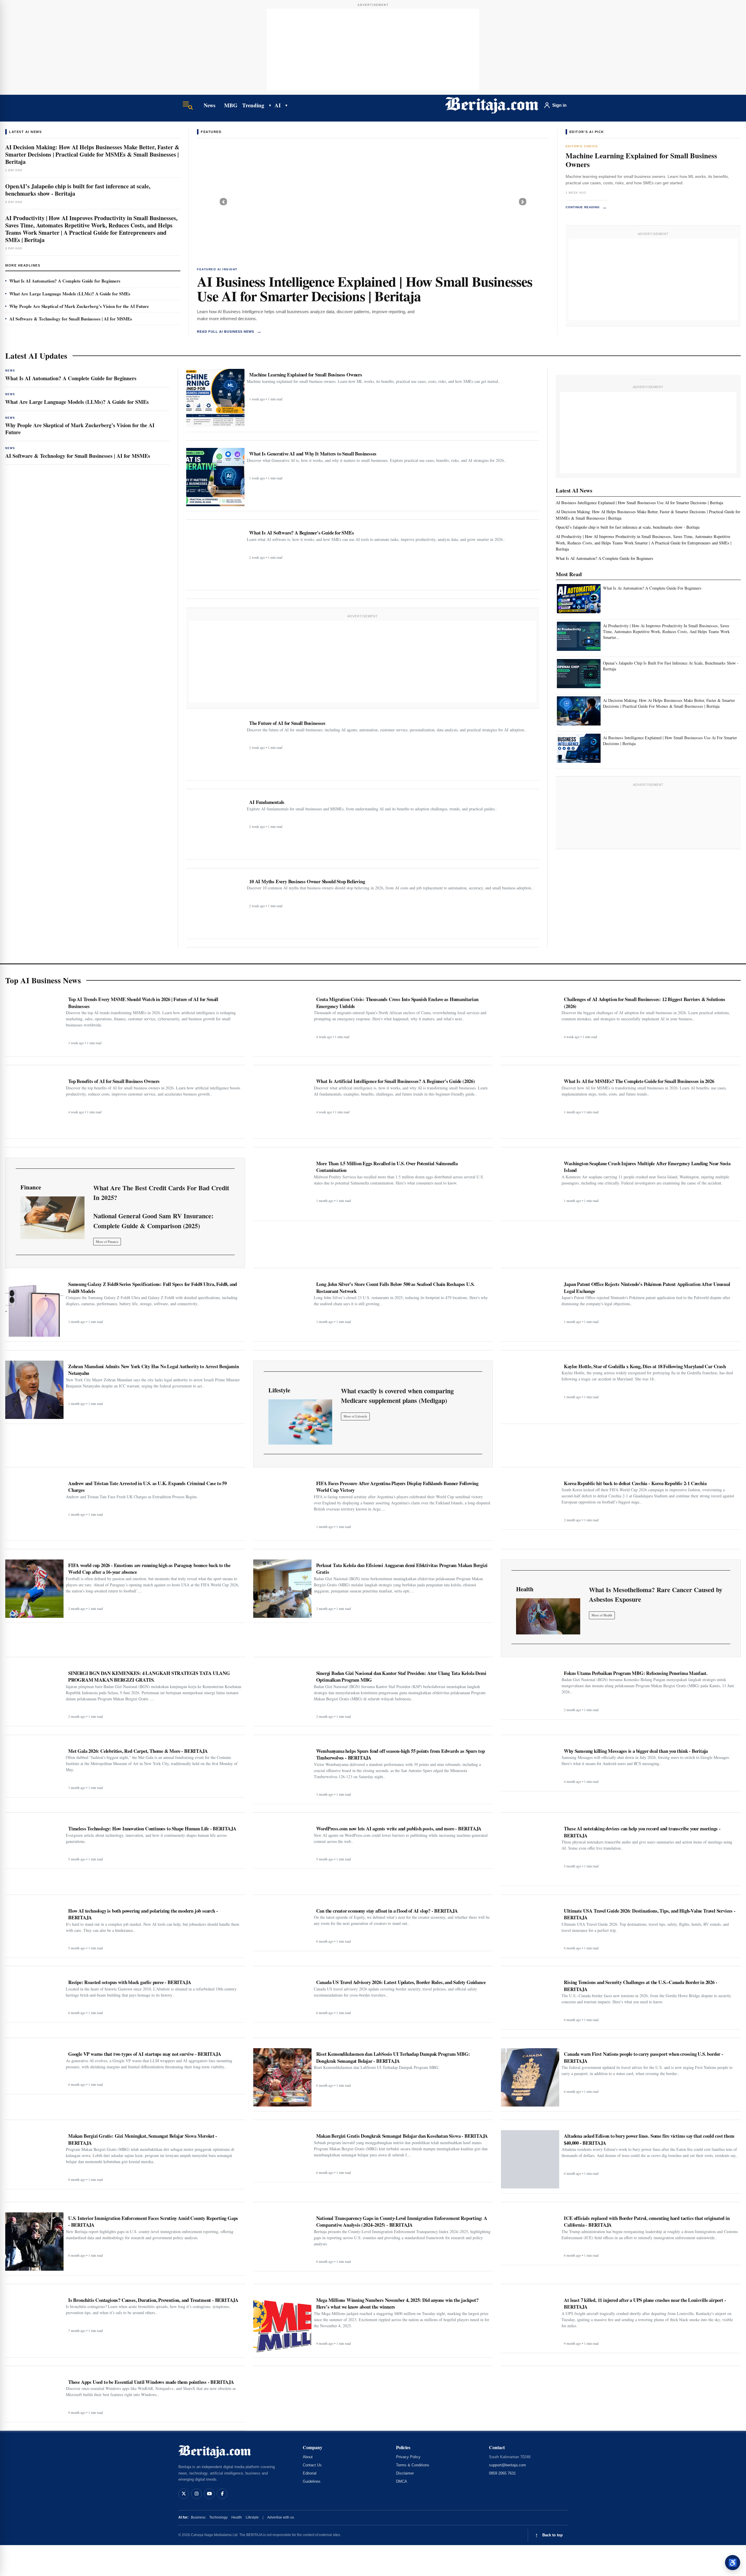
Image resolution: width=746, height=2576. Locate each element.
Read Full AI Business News (229, 331)
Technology (218, 2517)
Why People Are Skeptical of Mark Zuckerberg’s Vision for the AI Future (79, 306)
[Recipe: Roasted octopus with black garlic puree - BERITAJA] (34, 1997)
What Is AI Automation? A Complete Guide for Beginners (65, 281)
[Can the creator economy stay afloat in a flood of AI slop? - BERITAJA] (282, 1926)
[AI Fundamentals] (215, 826)
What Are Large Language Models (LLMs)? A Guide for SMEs (70, 294)
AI (278, 105)
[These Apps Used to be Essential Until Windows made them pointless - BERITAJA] (34, 2397)
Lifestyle (252, 2517)
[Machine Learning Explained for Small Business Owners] (215, 398)
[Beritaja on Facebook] (222, 2494)
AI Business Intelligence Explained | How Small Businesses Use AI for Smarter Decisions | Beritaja (365, 288)
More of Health (602, 1615)
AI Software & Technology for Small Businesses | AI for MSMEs (71, 319)
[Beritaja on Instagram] (196, 2494)
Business (198, 2517)
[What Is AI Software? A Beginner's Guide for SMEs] (215, 556)
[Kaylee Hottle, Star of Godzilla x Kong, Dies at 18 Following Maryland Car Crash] (530, 1390)
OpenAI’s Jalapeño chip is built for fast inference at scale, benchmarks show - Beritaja (78, 190)
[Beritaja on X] (184, 2494)
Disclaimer (405, 2473)
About (308, 2457)
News (209, 105)
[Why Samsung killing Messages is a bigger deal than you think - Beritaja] (530, 1766)
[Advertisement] (373, 50)
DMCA (402, 2481)
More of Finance (107, 1241)
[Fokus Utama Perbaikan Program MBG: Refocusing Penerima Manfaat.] (530, 1691)
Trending (253, 105)
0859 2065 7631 (502, 2473)
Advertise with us (281, 2517)
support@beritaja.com (507, 2465)
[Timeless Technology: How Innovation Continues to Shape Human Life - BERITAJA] (34, 1843)
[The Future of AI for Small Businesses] (215, 746)
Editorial (310, 2473)
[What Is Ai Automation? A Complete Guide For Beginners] (579, 599)
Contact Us (312, 2465)
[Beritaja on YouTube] (209, 2494)
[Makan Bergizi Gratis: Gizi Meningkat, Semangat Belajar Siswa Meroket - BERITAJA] (34, 2157)
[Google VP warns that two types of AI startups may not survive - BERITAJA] (34, 2069)
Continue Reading (586, 207)
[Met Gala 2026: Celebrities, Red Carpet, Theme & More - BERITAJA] (34, 1769)
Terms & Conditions (413, 2465)
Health (237, 2517)
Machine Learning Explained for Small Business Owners (641, 160)
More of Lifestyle (355, 1416)
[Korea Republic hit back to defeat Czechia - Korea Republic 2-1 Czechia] (530, 1501)
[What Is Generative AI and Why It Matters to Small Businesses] (215, 477)
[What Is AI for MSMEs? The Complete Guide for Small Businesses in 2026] (530, 1105)
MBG (231, 105)
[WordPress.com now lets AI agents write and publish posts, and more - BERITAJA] (282, 1843)
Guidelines (312, 2481)
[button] (223, 202)
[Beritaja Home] (492, 105)
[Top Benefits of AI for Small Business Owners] (34, 1105)
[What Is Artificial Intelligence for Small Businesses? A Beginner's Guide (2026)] (282, 1105)
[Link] (52, 1218)
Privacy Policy (408, 2457)
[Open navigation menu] (188, 105)
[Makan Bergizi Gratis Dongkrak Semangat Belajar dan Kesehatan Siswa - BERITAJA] (282, 2154)
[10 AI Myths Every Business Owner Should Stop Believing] (215, 905)
